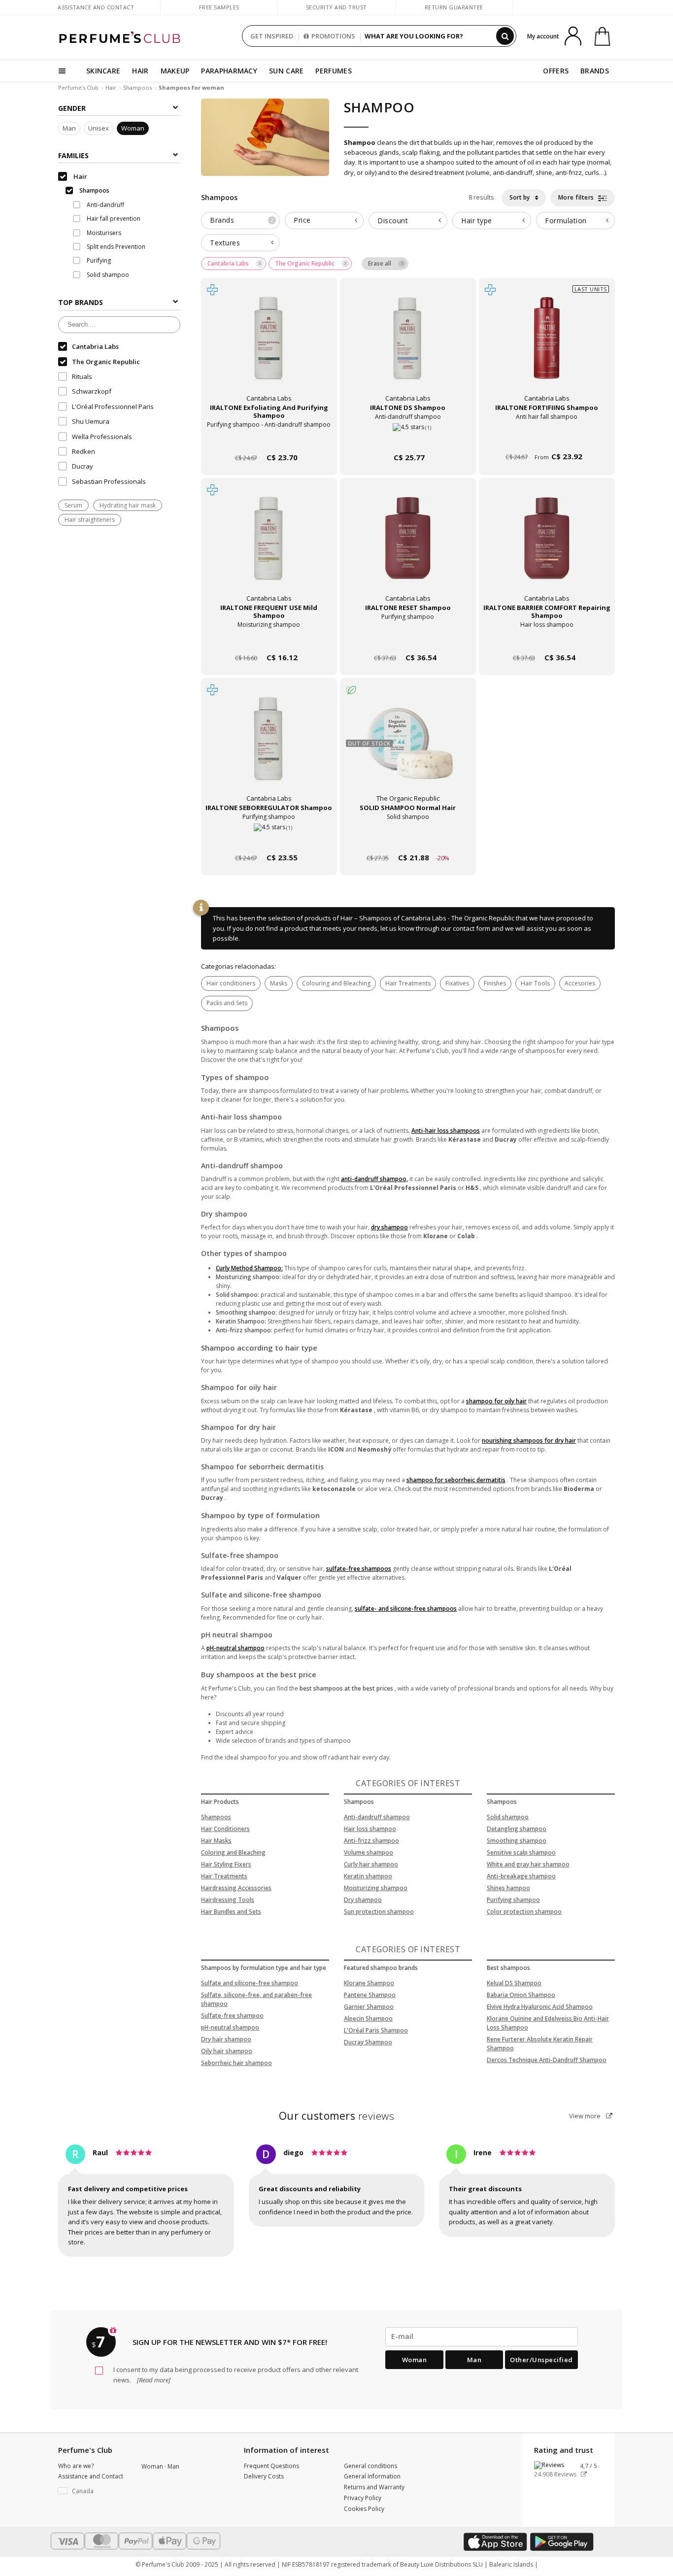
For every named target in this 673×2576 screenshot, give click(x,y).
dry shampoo (389, 1227)
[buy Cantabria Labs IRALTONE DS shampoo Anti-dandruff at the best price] (408, 347)
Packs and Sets (227, 1003)
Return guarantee (454, 7)
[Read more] (153, 2380)
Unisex (99, 129)
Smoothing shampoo (517, 1841)
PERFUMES (333, 71)
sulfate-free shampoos (359, 1569)
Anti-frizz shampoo (371, 1841)
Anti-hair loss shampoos (446, 1131)
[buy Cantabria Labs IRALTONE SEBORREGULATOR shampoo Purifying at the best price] (269, 747)
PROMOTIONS (333, 36)
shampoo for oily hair (496, 1401)
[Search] (505, 36)
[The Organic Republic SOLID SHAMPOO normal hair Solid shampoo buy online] (408, 839)
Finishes (495, 983)
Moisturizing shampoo (376, 1888)
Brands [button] (242, 220)
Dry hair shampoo (226, 2039)
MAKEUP (175, 71)
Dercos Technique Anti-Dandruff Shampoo (547, 2060)
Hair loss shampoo (370, 1829)
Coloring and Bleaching (233, 1852)
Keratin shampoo (368, 1876)
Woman (133, 129)
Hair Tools (535, 983)
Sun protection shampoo (379, 1912)
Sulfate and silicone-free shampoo (250, 1983)
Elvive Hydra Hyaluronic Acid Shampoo (540, 2007)
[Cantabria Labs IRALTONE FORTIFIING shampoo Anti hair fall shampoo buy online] (547, 439)
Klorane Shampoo (369, 1983)
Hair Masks (216, 1841)
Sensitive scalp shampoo (521, 1852)
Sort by (520, 197)
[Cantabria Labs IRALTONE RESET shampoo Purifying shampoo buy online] (408, 639)
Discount (393, 220)
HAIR (140, 71)
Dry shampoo (363, 1900)
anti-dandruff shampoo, (374, 1179)
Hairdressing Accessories (236, 1888)
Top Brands (81, 303)
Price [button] (302, 220)
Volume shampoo (369, 1852)
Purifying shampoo (513, 1900)
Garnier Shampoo (369, 2007)
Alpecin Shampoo (368, 2018)
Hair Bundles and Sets (231, 1912)
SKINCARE (103, 71)
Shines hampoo (508, 1888)
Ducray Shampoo (368, 2042)
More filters (577, 197)
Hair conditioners (231, 983)
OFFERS (556, 71)
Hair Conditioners (225, 1829)
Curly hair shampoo (371, 1864)
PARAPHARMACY (229, 71)
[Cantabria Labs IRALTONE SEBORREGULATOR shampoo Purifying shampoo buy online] (269, 839)
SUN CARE (286, 71)
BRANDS (595, 71)
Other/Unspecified (541, 2360)
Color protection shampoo (524, 1912)
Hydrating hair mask (128, 506)
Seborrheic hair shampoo (236, 2063)
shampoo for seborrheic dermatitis (456, 1480)
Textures (225, 243)
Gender (72, 108)
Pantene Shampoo (370, 1995)
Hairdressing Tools (228, 1900)
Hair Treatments (408, 983)
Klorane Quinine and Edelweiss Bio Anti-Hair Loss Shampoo (548, 2023)
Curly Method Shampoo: (249, 1268)
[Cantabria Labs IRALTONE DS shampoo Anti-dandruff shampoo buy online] (408, 439)
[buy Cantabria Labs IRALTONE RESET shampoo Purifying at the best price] (408, 547)
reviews (337, 2116)
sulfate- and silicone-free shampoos (406, 1609)
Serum (73, 506)
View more (586, 2116)
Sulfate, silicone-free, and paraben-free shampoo (256, 1999)
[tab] (240, 220)
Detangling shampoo (517, 1829)
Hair (111, 87)
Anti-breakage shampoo (521, 1876)
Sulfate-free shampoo (232, 2016)
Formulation (566, 220)
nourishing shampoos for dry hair (529, 1441)
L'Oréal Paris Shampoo (376, 2030)
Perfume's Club (78, 87)
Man (69, 129)
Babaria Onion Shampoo (521, 1995)
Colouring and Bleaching (336, 983)
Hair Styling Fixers (226, 1864)
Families (73, 155)
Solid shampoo (508, 1817)
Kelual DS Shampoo (514, 1983)
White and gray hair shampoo (528, 1864)
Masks (279, 983)
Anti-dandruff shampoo (377, 1817)
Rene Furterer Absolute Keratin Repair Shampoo (540, 2044)
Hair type (477, 220)
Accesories (580, 983)
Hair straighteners (90, 520)
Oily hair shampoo (227, 2051)
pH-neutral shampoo (236, 1648)
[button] (92, 2491)
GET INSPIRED (272, 36)
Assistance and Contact (96, 7)
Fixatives (457, 983)
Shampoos (137, 87)
